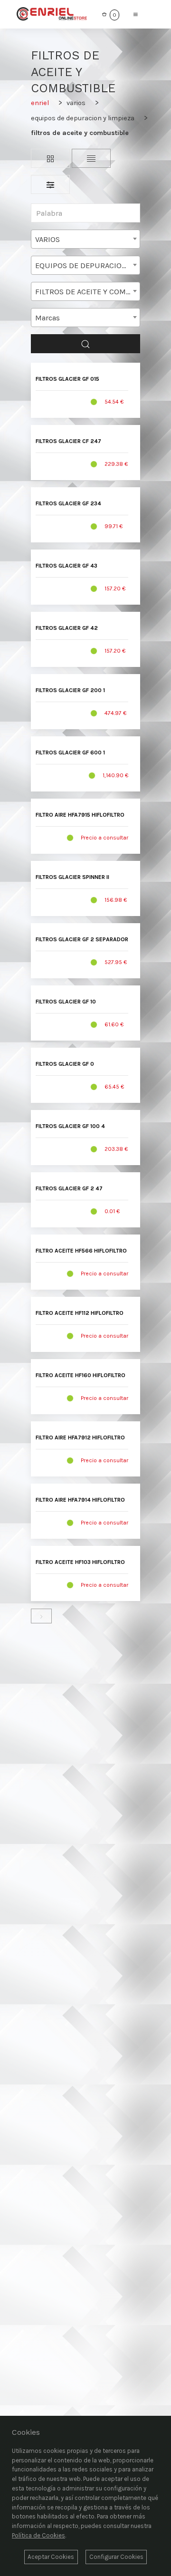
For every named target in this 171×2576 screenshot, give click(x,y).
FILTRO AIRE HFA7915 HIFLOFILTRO (80, 815)
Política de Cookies (38, 2535)
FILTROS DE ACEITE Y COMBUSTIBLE (80, 133)
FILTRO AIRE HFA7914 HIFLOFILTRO (80, 1500)
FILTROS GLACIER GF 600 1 (70, 753)
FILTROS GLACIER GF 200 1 (70, 690)
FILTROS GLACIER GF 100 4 (70, 1126)
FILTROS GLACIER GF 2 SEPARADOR (82, 939)
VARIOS (76, 103)
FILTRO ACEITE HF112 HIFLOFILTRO (80, 1313)
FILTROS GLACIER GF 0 (65, 1064)
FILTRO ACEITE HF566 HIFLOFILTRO (81, 1251)
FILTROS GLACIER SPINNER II (72, 877)
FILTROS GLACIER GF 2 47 (69, 1188)
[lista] (91, 158)
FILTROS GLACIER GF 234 (68, 503)
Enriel (40, 103)
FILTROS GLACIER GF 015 (67, 379)
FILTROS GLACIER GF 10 (66, 1002)
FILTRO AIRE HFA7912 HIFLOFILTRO (80, 1438)
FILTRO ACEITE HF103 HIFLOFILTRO (80, 1562)
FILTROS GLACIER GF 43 (66, 566)
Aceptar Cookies (51, 2557)
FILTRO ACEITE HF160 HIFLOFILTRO (81, 1375)
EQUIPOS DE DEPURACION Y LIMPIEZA (83, 118)
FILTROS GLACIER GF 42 (67, 628)
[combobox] (85, 239)
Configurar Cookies (116, 2557)
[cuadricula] (50, 158)
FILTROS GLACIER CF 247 (68, 441)
